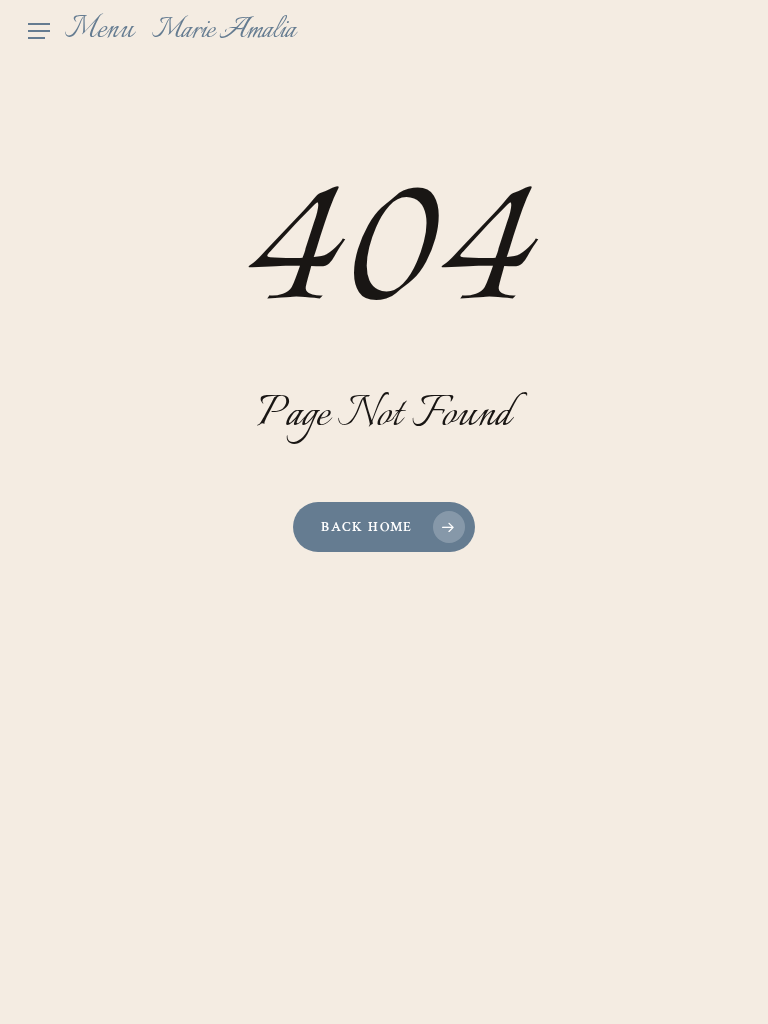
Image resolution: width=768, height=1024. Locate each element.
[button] (81, 31)
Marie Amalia (223, 31)
